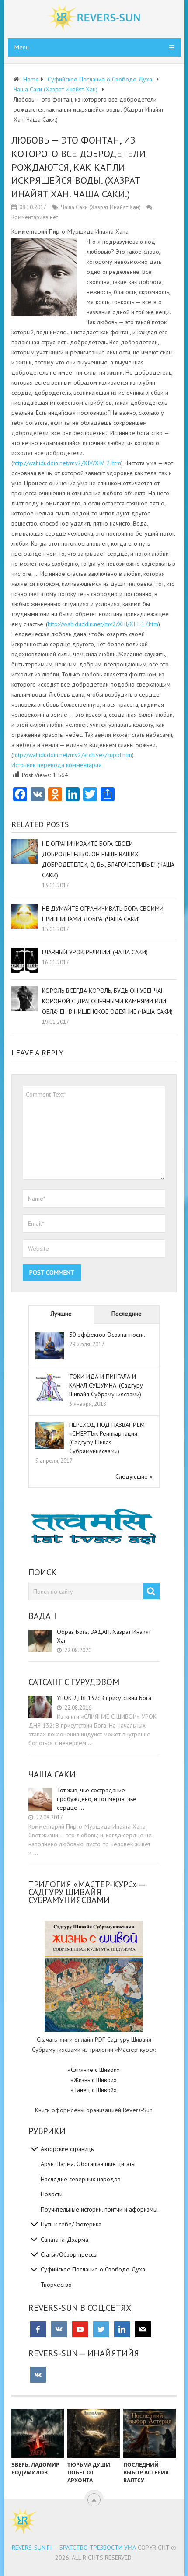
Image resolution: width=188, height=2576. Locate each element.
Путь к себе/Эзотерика (71, 2224)
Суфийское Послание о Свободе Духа (93, 2269)
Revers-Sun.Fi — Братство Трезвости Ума (74, 2548)
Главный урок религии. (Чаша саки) (95, 952)
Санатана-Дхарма (64, 2240)
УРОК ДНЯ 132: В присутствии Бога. (105, 1698)
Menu (22, 47)
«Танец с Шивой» (94, 2090)
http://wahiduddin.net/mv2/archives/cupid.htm (73, 755)
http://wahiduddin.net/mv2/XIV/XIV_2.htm (67, 463)
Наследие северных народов (81, 2179)
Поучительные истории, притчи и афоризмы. (100, 2209)
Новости (52, 2194)
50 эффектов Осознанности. (107, 1335)
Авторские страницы (68, 2149)
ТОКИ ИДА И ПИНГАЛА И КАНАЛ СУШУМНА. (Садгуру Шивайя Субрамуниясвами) (106, 1385)
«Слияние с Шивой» (94, 2070)
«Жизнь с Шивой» (94, 2080)
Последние (127, 1314)
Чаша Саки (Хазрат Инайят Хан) (101, 207)
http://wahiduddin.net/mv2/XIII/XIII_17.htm (103, 624)
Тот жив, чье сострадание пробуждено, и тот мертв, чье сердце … (97, 1799)
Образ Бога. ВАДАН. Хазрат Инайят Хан (104, 1636)
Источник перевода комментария (56, 765)
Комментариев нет (35, 217)
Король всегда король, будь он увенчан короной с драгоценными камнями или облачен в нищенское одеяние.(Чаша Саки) (107, 1001)
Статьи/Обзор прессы (69, 2254)
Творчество (56, 2285)
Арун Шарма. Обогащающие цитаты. (89, 2164)
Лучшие (61, 1314)
